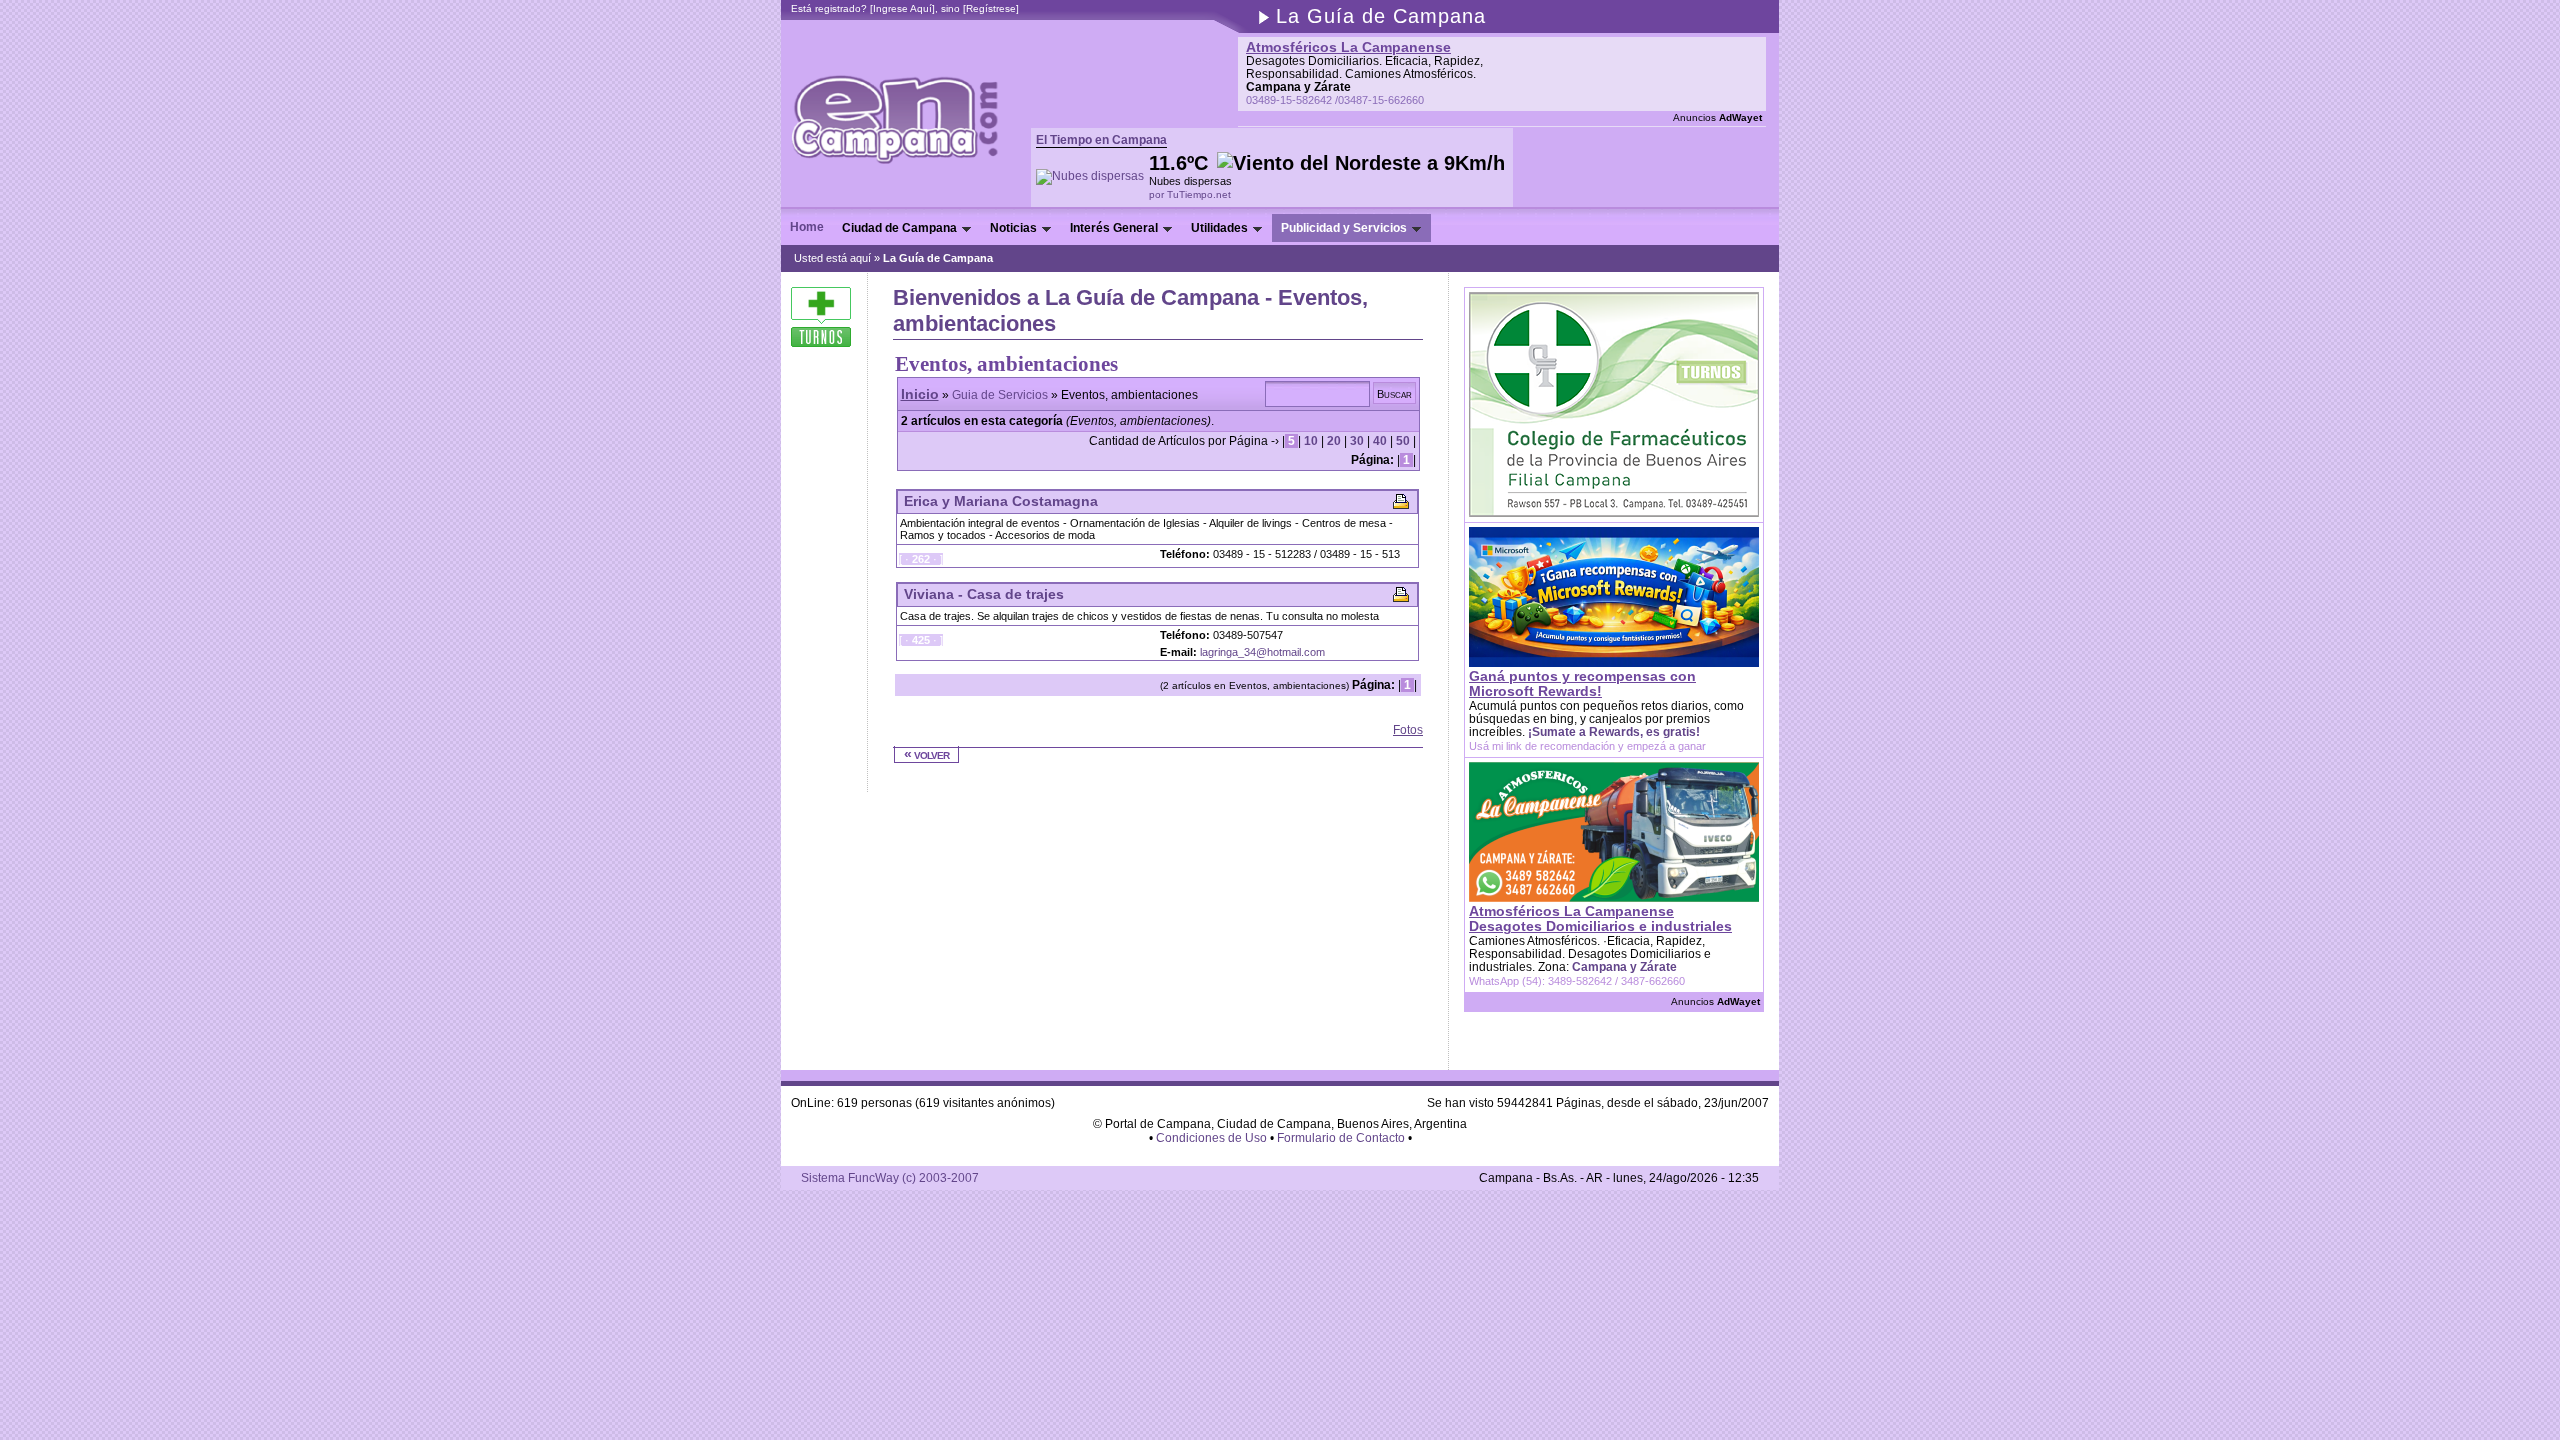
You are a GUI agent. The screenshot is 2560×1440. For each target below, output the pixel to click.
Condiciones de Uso (1211, 1138)
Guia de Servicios (1000, 395)
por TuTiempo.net (1190, 194)
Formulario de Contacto (1341, 1138)
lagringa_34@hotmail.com (1262, 652)
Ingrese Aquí (902, 8)
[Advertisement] (1127, 730)
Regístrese (991, 8)
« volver (926, 754)
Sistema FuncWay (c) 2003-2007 (890, 1178)
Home (807, 227)
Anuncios (1717, 117)
